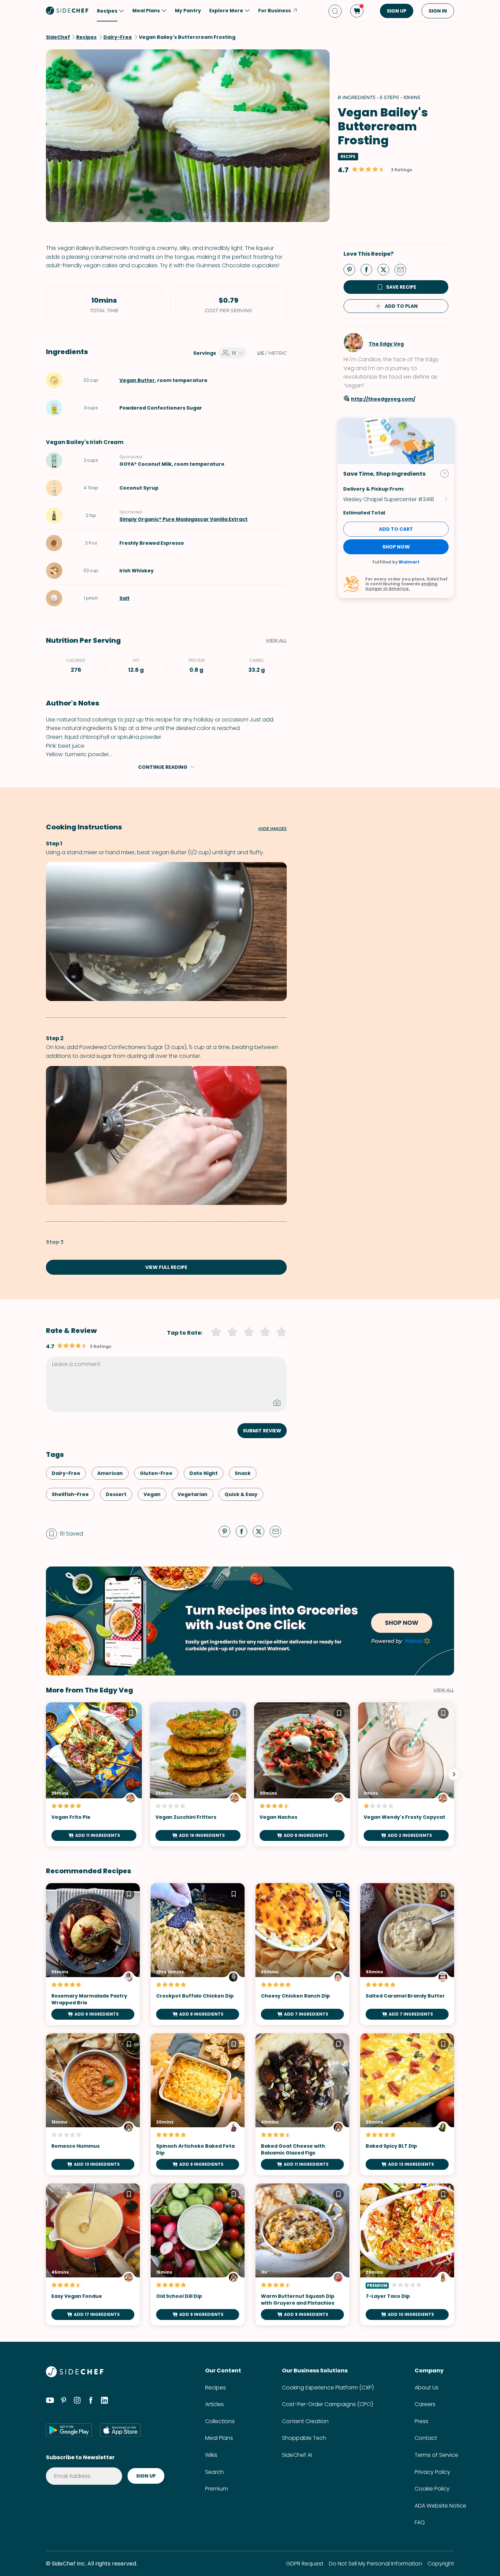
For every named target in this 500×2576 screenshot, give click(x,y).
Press (421, 2421)
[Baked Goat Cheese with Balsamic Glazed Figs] (302, 2104)
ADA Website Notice (440, 2506)
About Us (427, 2388)
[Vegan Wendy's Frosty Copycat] (406, 1774)
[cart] (357, 11)
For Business (274, 11)
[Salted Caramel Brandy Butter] (407, 1954)
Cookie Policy (432, 2489)
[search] (335, 11)
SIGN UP (397, 11)
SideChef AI (297, 2455)
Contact (426, 2438)
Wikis (211, 2455)
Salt (124, 598)
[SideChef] (75, 2375)
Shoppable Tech (304, 2438)
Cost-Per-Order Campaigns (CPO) (328, 2404)
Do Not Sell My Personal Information (376, 2564)
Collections (220, 2421)
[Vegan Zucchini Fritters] (198, 1774)
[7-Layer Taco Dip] (407, 2254)
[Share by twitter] (386, 269)
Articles (214, 2404)
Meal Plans (219, 2438)
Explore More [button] (226, 11)
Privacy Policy (432, 2472)
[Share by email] (403, 269)
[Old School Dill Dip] (198, 2254)
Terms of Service (436, 2455)
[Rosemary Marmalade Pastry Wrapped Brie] (93, 1954)
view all (444, 1690)
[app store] (120, 2430)
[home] (67, 10)
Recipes (215, 2388)
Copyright (441, 2564)
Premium (216, 2489)
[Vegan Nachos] (302, 1774)
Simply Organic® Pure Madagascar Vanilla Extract (184, 519)
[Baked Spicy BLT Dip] (407, 2104)
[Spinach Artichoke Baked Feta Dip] (198, 2104)
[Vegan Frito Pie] (94, 1774)
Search (214, 2472)
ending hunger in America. (401, 586)
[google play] (69, 2430)
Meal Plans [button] (146, 11)
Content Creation (305, 2421)
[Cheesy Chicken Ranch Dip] (302, 1954)
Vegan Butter (137, 380)
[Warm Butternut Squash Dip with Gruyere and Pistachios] (302, 2254)
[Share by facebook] (369, 269)
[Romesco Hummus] (93, 2104)
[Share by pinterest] (352, 269)
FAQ (420, 2522)
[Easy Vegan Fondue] (93, 2254)
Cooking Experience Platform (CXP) (328, 2388)
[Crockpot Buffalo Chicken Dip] (198, 1954)
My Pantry (188, 11)
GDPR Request (305, 2564)
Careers (425, 2404)
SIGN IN (438, 11)
